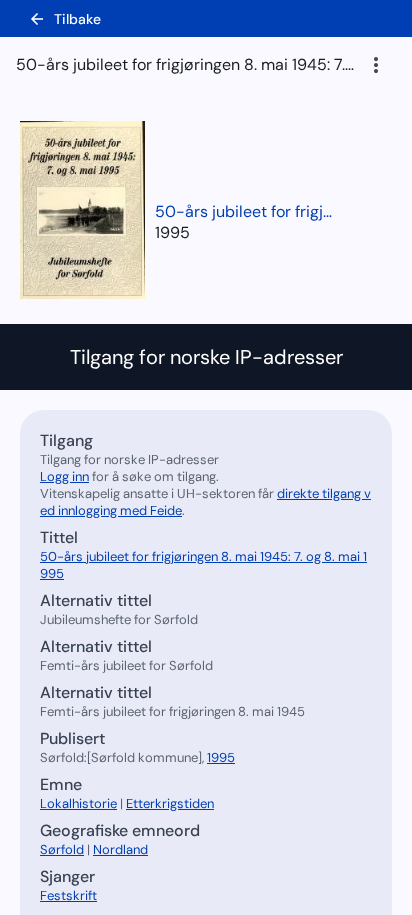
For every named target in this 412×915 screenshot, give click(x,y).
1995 (172, 232)
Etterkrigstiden (170, 803)
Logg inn (64, 476)
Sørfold (62, 849)
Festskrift (68, 895)
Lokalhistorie (78, 803)
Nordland (120, 849)
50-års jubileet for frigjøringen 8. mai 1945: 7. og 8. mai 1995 (245, 211)
